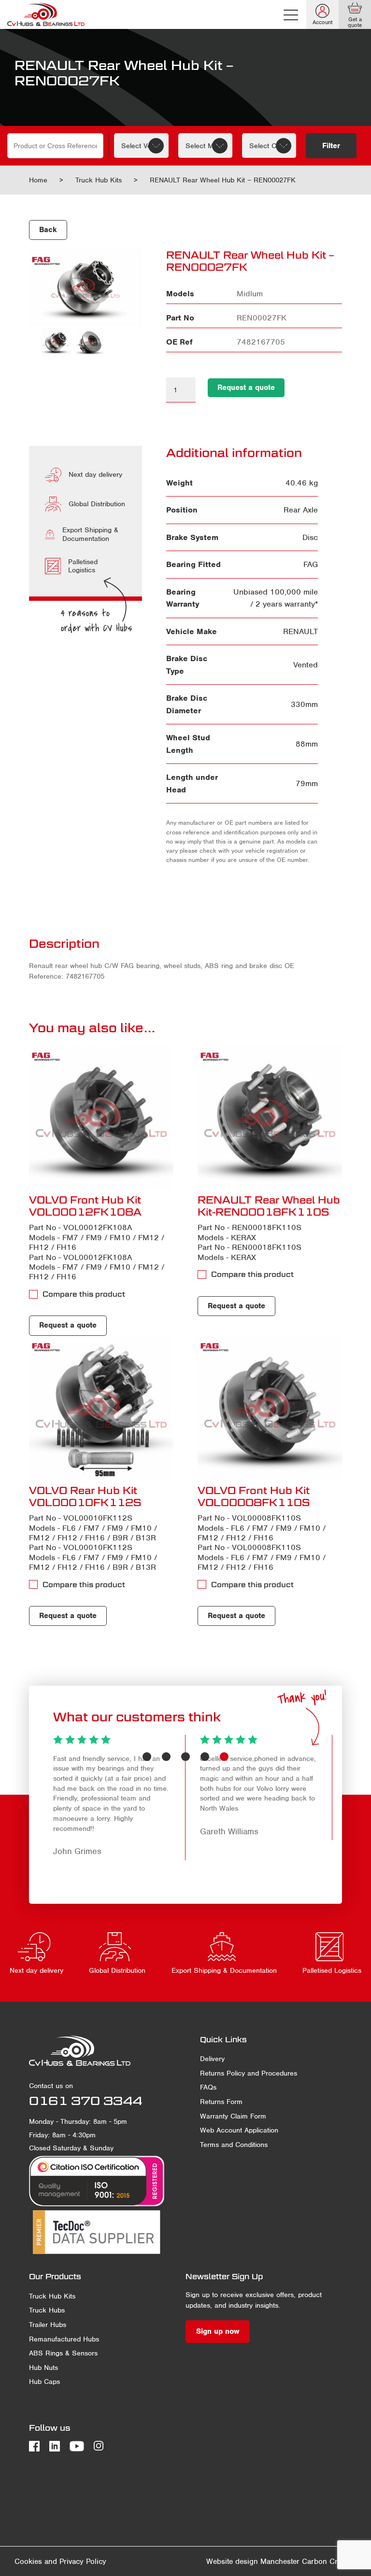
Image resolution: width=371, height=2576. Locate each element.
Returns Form (221, 2102)
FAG (311, 564)
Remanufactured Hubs (64, 2339)
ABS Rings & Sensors (63, 2353)
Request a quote (246, 388)
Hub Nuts (43, 2368)
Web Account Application (239, 2130)
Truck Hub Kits (99, 180)
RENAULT (300, 631)
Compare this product (84, 1294)
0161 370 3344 (86, 2101)
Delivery (212, 2059)
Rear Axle (301, 510)
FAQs (208, 2087)
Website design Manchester (253, 2562)
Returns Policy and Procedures (249, 2073)
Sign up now (218, 2331)
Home (38, 180)
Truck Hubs (47, 2310)
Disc (310, 537)
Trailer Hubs (48, 2325)
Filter (331, 146)
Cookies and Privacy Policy (60, 2562)
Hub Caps (44, 2382)
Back (48, 230)
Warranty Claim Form (233, 2116)
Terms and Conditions (234, 2145)
